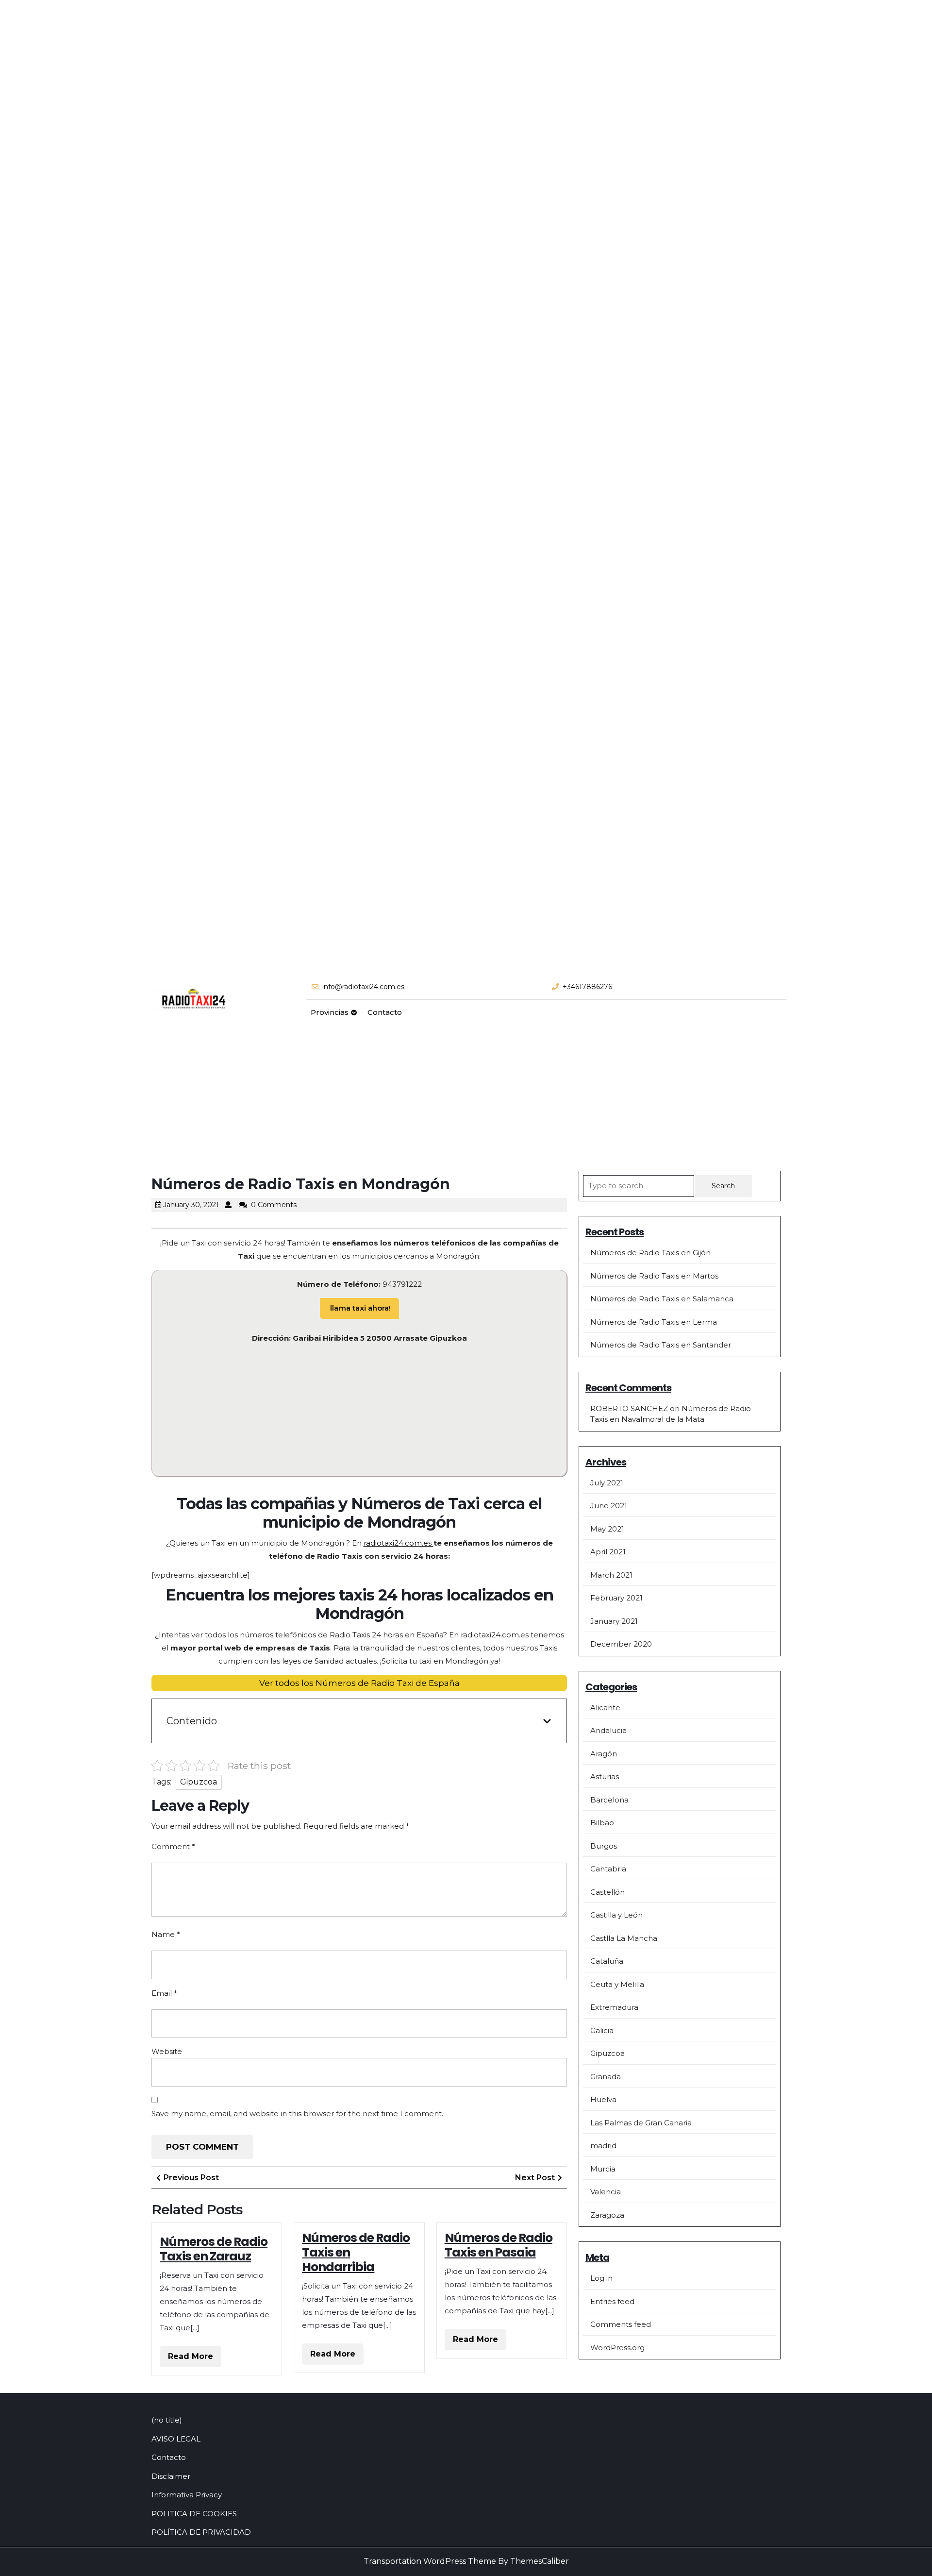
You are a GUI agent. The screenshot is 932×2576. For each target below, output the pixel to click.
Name (166, 1934)
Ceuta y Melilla (617, 1984)
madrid (603, 2146)
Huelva (603, 2099)
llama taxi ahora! (359, 1308)
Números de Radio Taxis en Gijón (650, 1253)
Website (167, 2051)
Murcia (603, 2169)
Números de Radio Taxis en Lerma (654, 1322)
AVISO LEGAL (176, 2439)
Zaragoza (607, 2215)
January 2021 (614, 1621)
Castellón (607, 1892)
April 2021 (608, 1552)
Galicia (602, 2030)
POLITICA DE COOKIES (194, 2514)
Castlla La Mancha (624, 1938)
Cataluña (607, 1961)
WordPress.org (617, 2348)
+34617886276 (587, 987)
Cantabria (608, 1869)
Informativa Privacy (187, 2495)
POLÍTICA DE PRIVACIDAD (201, 2532)
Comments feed (621, 2324)
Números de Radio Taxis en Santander (661, 1345)
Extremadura (614, 2007)
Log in (601, 2278)
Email (164, 1993)
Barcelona (609, 1800)
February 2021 (616, 1598)
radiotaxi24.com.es (399, 1543)
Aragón (604, 1754)
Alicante (605, 1708)
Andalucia (608, 1730)
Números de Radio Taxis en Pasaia (499, 2245)
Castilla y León (616, 1915)
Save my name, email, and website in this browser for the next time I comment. (297, 2113)
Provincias (330, 1012)
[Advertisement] (466, 1098)
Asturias (605, 1776)
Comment (173, 1846)
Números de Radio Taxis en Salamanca (662, 1299)
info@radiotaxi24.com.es (363, 987)
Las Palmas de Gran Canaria (641, 2123)
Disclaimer (171, 2476)
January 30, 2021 (191, 1205)
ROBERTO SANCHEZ (629, 1408)
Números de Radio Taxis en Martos (654, 1276)
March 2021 (611, 1575)
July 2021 (607, 1483)
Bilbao (602, 1823)
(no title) (167, 2420)
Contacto (385, 1012)
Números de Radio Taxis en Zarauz (214, 2249)
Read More (195, 2359)
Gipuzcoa (199, 1782)
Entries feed (612, 2301)
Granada (606, 2077)
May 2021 (607, 1529)
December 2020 (621, 1644)
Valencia (606, 2192)
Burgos (604, 1846)
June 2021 (609, 1506)
